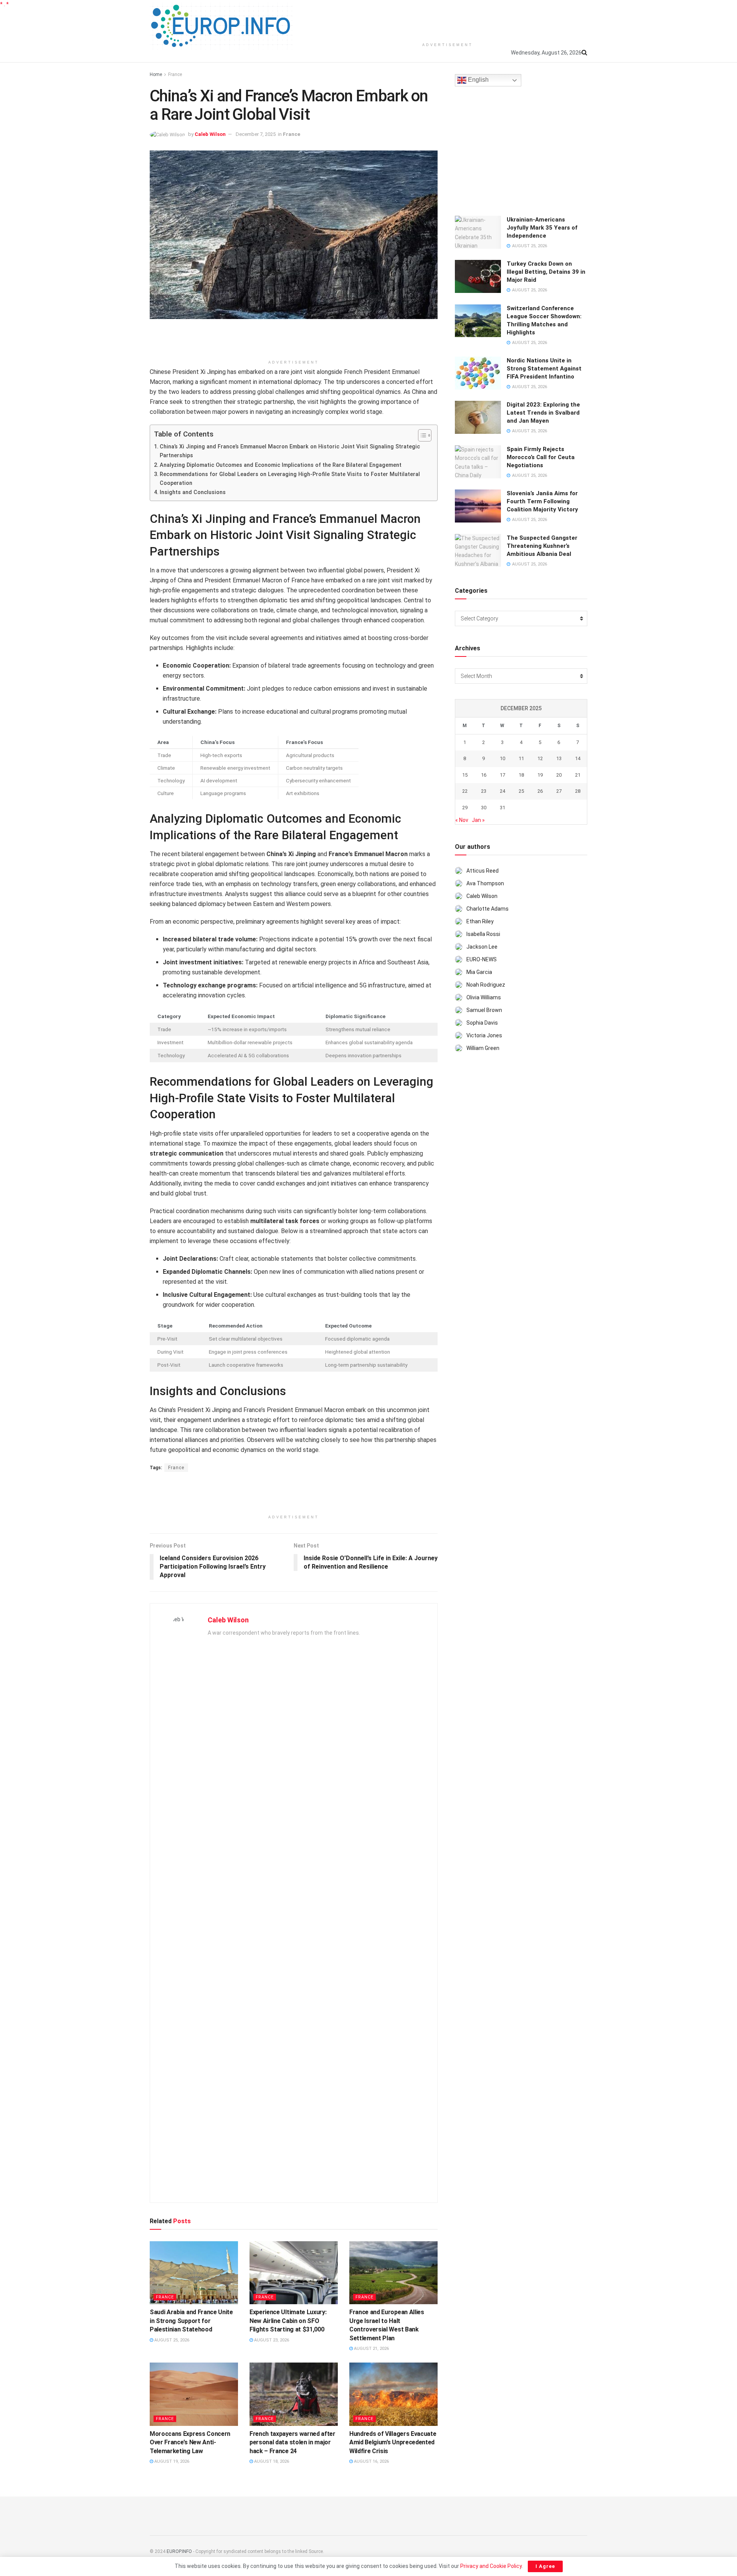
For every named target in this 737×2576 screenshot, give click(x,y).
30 (484, 808)
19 (540, 775)
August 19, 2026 (171, 2461)
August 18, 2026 (271, 2461)
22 (465, 791)
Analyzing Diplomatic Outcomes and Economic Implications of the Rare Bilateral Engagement (281, 465)
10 (502, 758)
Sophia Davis (482, 1023)
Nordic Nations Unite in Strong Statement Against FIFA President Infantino (544, 369)
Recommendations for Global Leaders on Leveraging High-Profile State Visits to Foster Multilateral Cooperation (290, 479)
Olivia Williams (484, 997)
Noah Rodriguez (486, 985)
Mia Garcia (479, 972)
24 (502, 791)
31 (502, 808)
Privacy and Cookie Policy (491, 2566)
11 (521, 758)
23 (484, 791)
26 (540, 791)
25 (521, 791)
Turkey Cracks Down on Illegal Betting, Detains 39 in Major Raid (546, 272)
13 (559, 758)
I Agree (545, 2566)
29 (465, 808)
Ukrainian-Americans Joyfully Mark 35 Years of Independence (542, 228)
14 (578, 758)
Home (156, 74)
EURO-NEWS (482, 959)
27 (559, 791)
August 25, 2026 (171, 2340)
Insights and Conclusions (193, 492)
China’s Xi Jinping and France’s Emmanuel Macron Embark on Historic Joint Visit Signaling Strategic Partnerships (290, 451)
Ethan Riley (480, 921)
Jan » (478, 820)
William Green (483, 1048)
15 (465, 775)
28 (578, 791)
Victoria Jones (484, 1035)
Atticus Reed (483, 871)
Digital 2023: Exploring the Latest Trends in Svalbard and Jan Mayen (543, 413)
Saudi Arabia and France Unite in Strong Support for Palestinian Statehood (191, 2321)
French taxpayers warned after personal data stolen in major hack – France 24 (292, 2442)
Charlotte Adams (487, 909)
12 (540, 758)
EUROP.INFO (179, 2551)
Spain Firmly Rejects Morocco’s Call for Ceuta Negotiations (541, 457)
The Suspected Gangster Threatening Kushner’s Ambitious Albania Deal (542, 546)
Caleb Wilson (210, 134)
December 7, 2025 (256, 134)
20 (559, 775)
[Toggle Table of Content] (421, 435)
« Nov (462, 820)
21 (578, 775)
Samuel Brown (484, 1010)
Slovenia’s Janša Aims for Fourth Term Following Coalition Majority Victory (542, 501)
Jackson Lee (482, 947)
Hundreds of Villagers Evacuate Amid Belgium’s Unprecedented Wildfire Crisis (393, 2442)
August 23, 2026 (271, 2340)
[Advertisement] (448, 19)
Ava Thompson (485, 883)
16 (484, 775)
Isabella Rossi (483, 934)
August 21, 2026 (371, 2349)
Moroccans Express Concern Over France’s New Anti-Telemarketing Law (190, 2442)
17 (502, 775)
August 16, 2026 (371, 2461)
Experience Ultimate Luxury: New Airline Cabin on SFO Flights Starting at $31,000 (288, 2321)
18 (521, 775)
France (175, 74)
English (478, 80)
